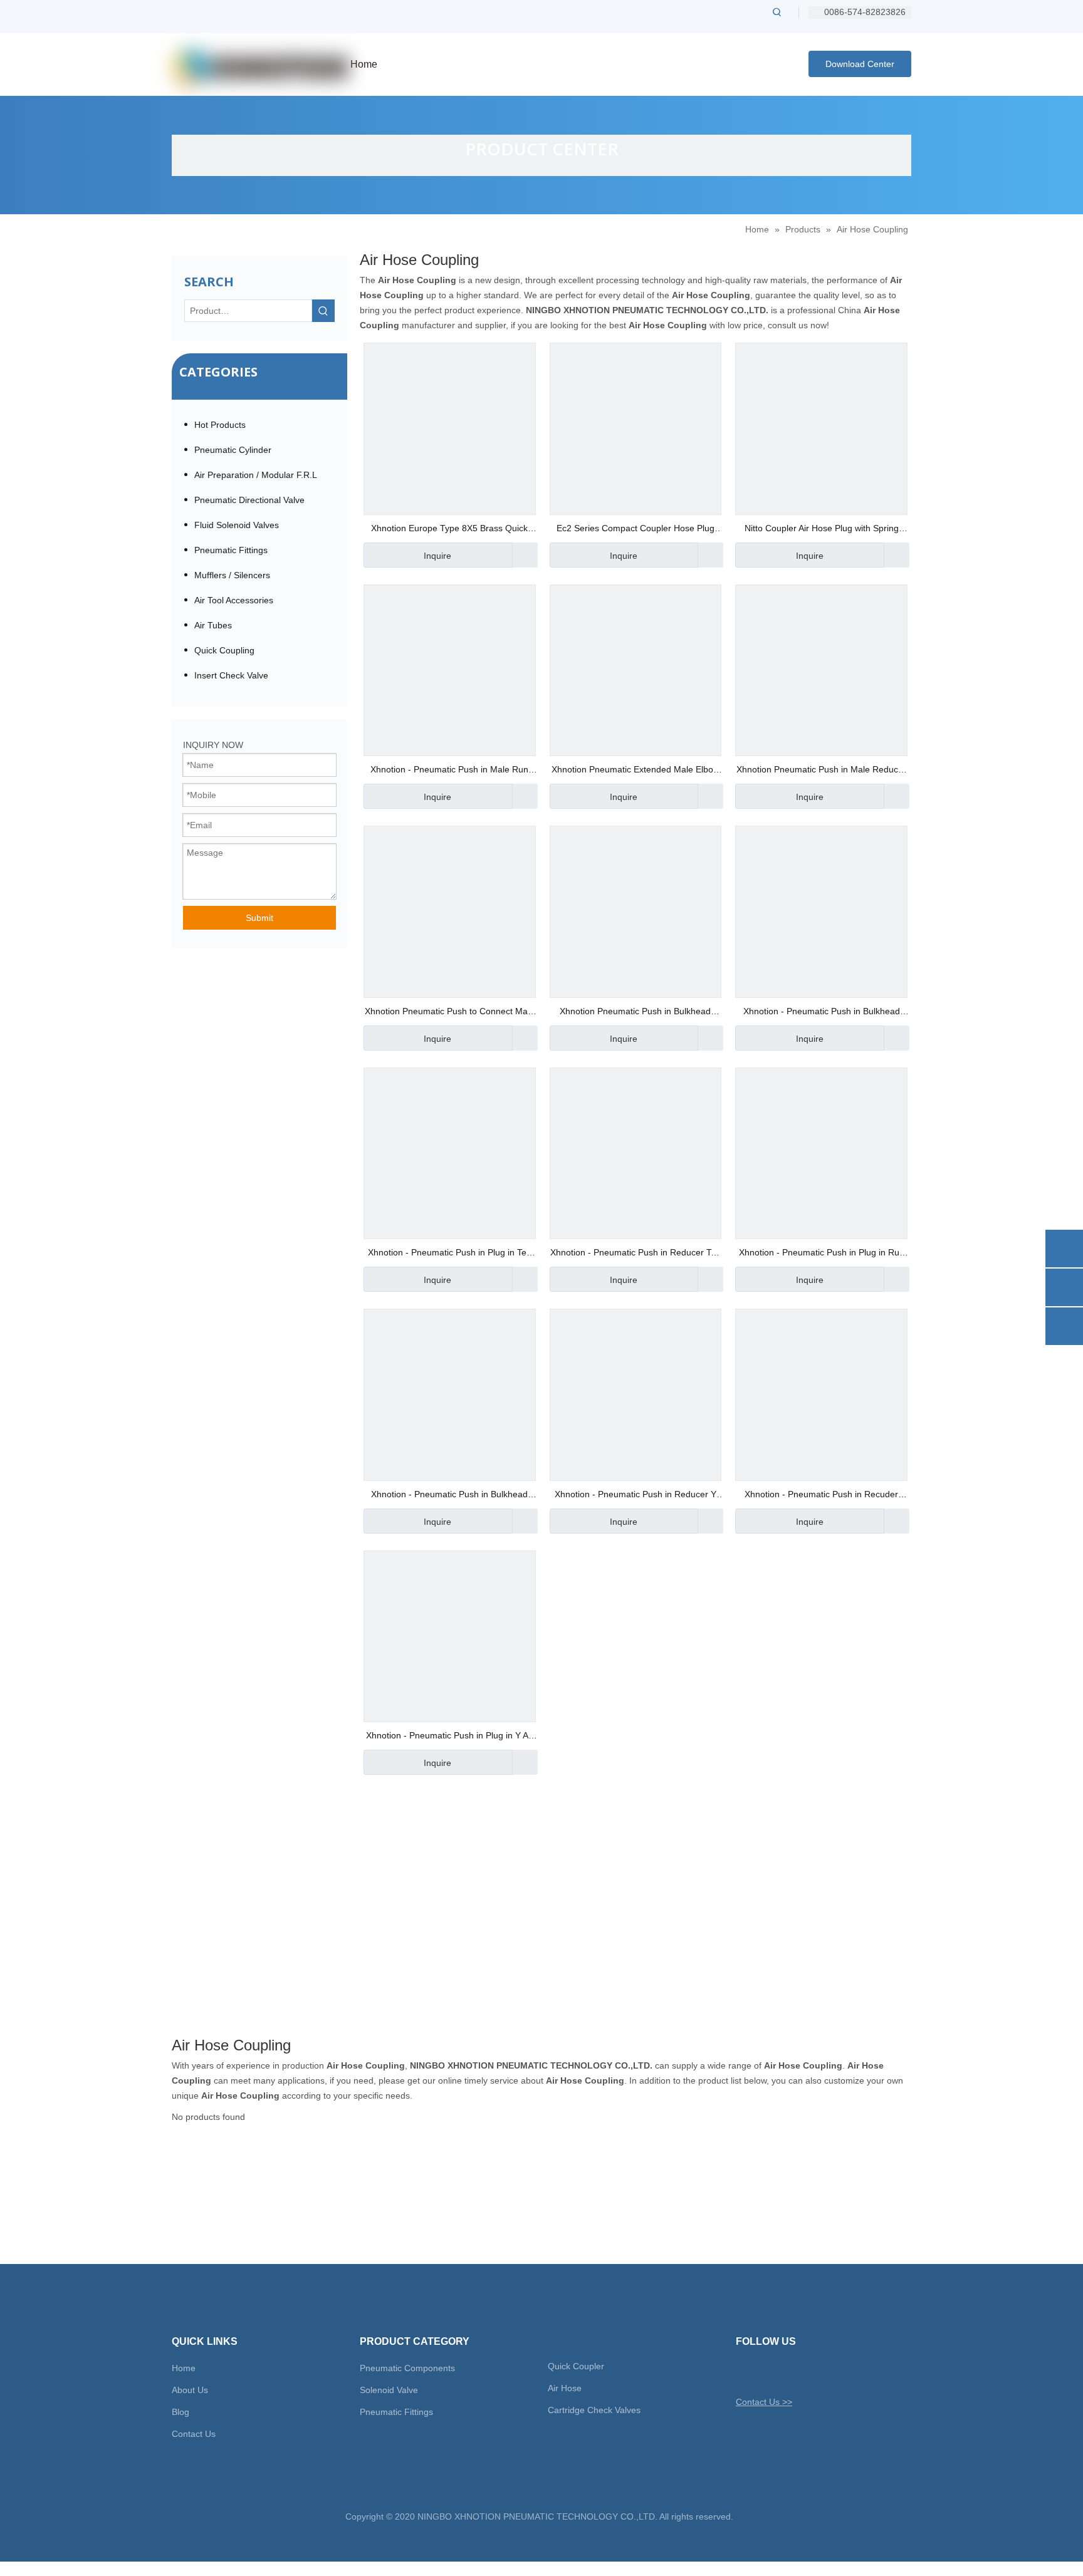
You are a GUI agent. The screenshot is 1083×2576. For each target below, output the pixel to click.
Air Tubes (213, 625)
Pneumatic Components (407, 2368)
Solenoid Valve (389, 2390)
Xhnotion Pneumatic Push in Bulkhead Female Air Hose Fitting (635, 1013)
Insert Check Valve (231, 675)
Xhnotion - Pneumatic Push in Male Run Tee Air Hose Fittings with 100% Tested (449, 771)
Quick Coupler (576, 2366)
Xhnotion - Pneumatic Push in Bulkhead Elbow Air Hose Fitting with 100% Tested (821, 1013)
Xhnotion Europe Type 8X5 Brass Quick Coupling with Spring (449, 530)
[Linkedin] (788, 2372)
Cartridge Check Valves (594, 2410)
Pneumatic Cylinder (233, 450)
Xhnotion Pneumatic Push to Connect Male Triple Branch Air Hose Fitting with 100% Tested (450, 1013)
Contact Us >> (764, 2402)
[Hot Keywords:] (777, 12)
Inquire (437, 556)
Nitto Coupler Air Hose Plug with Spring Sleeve (822, 530)
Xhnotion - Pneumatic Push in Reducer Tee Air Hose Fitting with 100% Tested (636, 1254)
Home (184, 2368)
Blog (180, 2412)
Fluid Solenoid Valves (237, 525)
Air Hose (565, 2388)
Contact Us (194, 2434)
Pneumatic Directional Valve (249, 500)
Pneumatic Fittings (231, 550)
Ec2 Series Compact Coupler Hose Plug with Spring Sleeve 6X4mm (636, 530)
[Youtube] (810, 2372)
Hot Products (220, 425)
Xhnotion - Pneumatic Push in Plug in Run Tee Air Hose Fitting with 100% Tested (822, 1254)
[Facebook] (766, 2372)
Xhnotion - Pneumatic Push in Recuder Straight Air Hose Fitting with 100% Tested (822, 1496)
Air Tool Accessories (234, 600)
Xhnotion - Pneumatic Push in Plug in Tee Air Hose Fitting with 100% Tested (450, 1254)
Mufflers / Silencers (232, 575)
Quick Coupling (224, 650)
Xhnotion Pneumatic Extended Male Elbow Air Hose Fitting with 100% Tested (636, 771)
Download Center (860, 64)
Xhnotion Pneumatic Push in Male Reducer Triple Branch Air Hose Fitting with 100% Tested (821, 771)
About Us (190, 2390)
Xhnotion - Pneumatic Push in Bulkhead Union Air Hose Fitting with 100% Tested (449, 1496)
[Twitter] (744, 2372)
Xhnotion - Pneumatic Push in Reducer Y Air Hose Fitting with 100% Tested (636, 1496)
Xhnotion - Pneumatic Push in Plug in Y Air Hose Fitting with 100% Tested (450, 1737)
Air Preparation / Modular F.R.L (256, 475)
